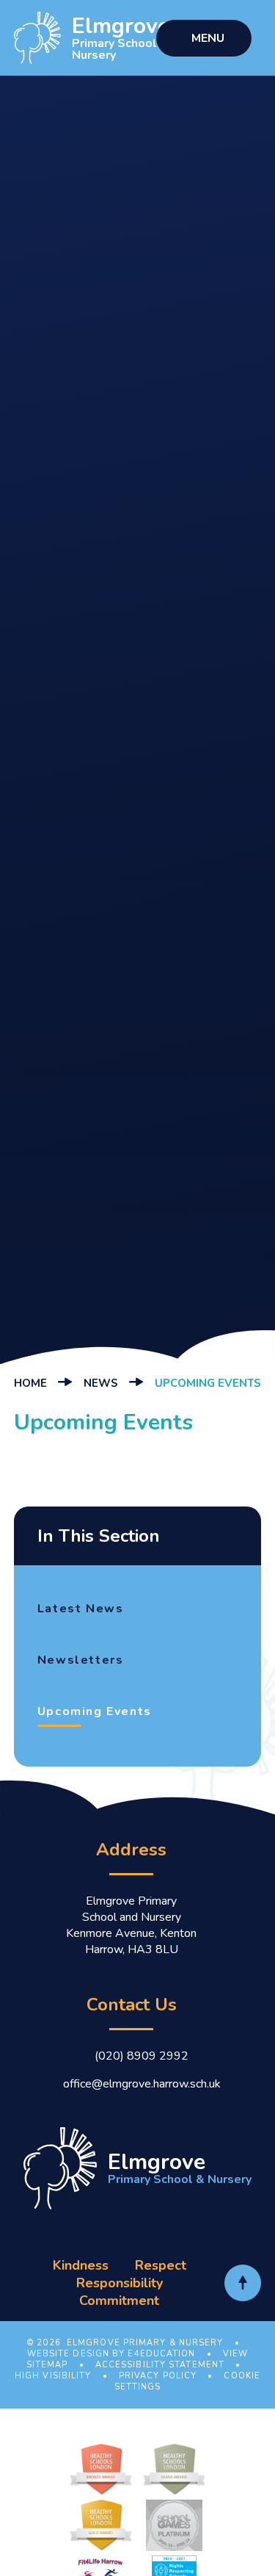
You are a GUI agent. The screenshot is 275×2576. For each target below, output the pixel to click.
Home (30, 1383)
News (101, 1383)
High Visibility (53, 2376)
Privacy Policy (158, 2376)
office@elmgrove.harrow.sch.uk (142, 2084)
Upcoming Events (208, 1383)
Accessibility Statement (160, 2365)
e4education (161, 2354)
